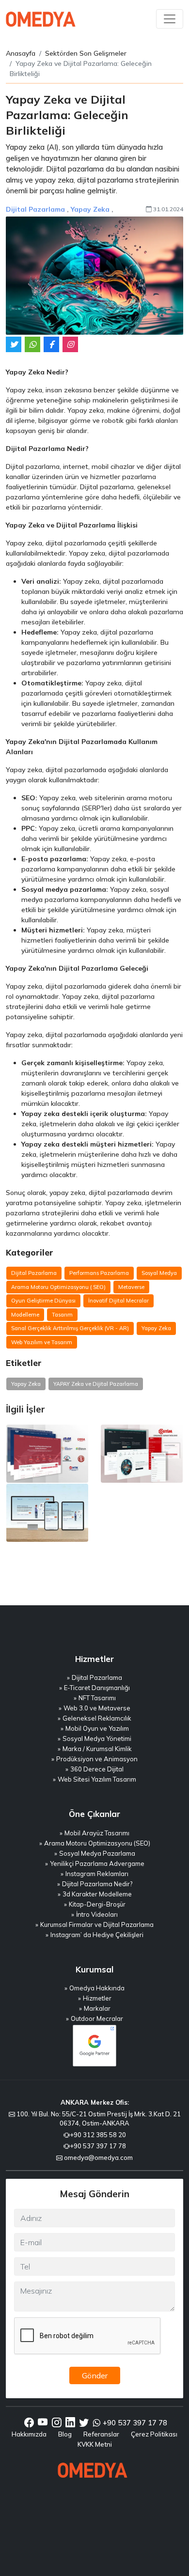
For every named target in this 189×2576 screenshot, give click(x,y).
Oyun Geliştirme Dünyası (43, 1301)
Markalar (97, 2008)
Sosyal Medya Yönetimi (97, 1738)
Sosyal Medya (159, 1273)
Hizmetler (97, 1998)
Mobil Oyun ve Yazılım (97, 1728)
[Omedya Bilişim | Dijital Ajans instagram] (57, 2423)
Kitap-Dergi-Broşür (97, 1904)
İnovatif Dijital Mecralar (118, 1301)
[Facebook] (51, 344)
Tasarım (62, 1315)
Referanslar (101, 2434)
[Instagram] (70, 344)
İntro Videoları (97, 1914)
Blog (65, 2434)
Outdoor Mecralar (97, 2018)
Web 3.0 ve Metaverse (97, 1708)
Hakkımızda (29, 2434)
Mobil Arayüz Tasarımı (97, 1833)
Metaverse (131, 1287)
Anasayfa (21, 53)
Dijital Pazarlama (35, 209)
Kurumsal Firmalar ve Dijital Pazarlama (97, 1924)
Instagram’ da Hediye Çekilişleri (97, 1935)
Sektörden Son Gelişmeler (86, 53)
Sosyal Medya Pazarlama (97, 1853)
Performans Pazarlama (99, 1273)
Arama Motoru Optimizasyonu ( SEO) (58, 1287)
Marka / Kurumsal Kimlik (97, 1749)
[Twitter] (14, 344)
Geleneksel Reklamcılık (97, 1718)
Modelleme (25, 1315)
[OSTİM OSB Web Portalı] (142, 1454)
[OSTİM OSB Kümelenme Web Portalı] (47, 1454)
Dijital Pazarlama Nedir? (97, 1884)
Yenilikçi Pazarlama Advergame (97, 1863)
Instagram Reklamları (97, 1874)
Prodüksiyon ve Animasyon (97, 1759)
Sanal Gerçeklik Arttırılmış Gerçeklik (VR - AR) (70, 1328)
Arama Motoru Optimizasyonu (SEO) (97, 1843)
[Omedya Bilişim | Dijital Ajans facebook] (29, 2423)
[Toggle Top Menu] (170, 19)
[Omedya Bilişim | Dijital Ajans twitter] (84, 2423)
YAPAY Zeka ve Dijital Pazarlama (96, 1384)
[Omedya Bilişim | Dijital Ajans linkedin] (70, 2423)
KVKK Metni (95, 2444)
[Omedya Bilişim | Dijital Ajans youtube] (43, 2423)
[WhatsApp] (32, 344)
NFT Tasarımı (97, 1698)
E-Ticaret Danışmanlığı (97, 1688)
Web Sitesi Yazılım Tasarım (97, 1779)
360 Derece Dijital (97, 1769)
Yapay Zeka (90, 209)
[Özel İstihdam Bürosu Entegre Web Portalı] (47, 1513)
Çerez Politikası (154, 2434)
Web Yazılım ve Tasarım (42, 1342)
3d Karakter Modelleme (97, 1894)
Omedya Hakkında (97, 1988)
